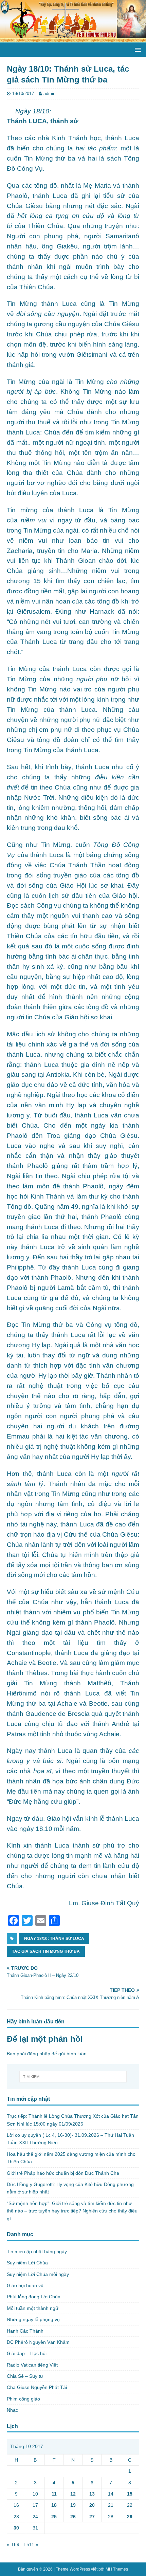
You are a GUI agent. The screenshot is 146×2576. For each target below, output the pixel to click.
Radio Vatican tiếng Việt (32, 2365)
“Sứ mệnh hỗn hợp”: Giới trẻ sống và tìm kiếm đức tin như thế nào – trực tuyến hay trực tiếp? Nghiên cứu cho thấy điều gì (72, 2211)
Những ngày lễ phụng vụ (33, 2319)
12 (73, 2494)
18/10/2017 (23, 94)
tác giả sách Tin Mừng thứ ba (46, 1951)
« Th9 (13, 2544)
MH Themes (117, 2569)
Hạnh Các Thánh (25, 2331)
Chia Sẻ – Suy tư (25, 2376)
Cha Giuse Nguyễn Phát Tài (37, 2387)
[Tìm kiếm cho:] (73, 2077)
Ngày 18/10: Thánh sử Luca (54, 1939)
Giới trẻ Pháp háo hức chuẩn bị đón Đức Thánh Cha (63, 2173)
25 (54, 2517)
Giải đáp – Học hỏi (27, 2353)
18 (54, 2505)
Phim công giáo (23, 2399)
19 (73, 2505)
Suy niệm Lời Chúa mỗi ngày (38, 2274)
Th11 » (31, 2544)
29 (130, 2517)
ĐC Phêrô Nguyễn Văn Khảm (38, 2342)
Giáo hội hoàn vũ (25, 2285)
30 (16, 2528)
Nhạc (12, 2410)
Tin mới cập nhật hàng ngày (37, 2251)
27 (92, 2517)
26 (73, 2517)
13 (92, 2494)
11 (54, 2494)
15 (130, 2494)
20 (92, 2505)
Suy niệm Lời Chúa (27, 2263)
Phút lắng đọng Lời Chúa (34, 2297)
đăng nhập (39, 2054)
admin (49, 94)
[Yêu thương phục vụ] (73, 39)
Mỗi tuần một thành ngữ (33, 2308)
